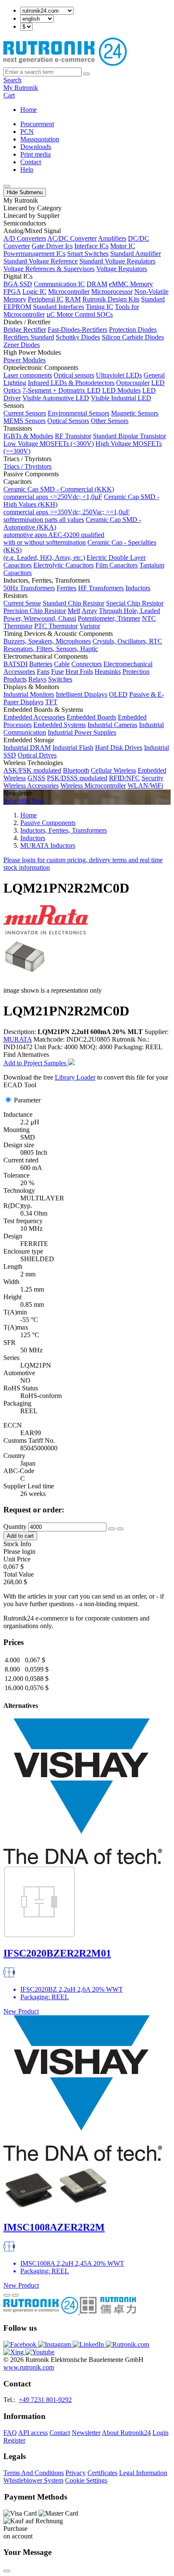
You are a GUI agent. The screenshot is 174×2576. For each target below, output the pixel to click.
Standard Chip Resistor (73, 603)
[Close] (7, 2571)
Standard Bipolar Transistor (129, 436)
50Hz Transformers (29, 588)
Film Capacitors (117, 565)
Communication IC (59, 284)
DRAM (97, 284)
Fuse (57, 672)
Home (29, 110)
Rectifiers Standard (29, 337)
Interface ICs (91, 246)
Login (160, 2433)
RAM (73, 299)
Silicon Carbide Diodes (133, 337)
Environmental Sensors (79, 413)
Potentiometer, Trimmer (109, 618)
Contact (31, 162)
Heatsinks (108, 672)
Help (27, 170)
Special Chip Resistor (135, 603)
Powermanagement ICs (34, 254)
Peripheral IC (46, 299)
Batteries (41, 664)
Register (14, 2440)
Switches (60, 679)
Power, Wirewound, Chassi (40, 618)
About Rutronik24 (126, 2433)
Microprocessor (112, 292)
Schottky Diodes (78, 337)
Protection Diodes (133, 330)
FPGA (12, 292)
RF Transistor (73, 436)
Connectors (87, 664)
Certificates (102, 2473)
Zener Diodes (22, 345)
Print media (35, 154)
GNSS (36, 778)
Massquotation (40, 139)
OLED (118, 694)
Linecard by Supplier (31, 216)
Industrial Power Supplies (82, 732)
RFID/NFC (124, 778)
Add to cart (20, 1536)
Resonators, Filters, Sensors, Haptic (51, 649)
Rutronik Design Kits (111, 299)
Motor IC (123, 246)
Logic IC (34, 292)
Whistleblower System (33, 2480)
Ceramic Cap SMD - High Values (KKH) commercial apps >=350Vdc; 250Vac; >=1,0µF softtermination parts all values (81, 508)
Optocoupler (133, 383)
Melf (74, 611)
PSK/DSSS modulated (77, 778)
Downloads (36, 147)
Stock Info (17, 1544)
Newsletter (86, 2433)
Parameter (27, 1100)
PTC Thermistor (56, 626)
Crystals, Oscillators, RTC (127, 641)
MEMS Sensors (24, 421)
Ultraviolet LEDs (119, 375)
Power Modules (24, 360)
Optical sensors (74, 375)
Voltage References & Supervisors (49, 269)
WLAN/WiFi (145, 786)
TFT (51, 702)
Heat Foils (79, 672)
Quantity (15, 1527)
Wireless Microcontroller (93, 786)
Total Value (19, 1574)
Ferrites (67, 588)
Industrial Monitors (29, 694)
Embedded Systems (60, 725)
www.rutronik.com (29, 2367)
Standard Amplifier (136, 254)
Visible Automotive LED (56, 398)
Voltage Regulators (122, 269)
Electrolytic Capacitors (64, 565)
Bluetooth (76, 770)
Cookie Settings (86, 2480)
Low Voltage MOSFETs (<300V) (49, 444)
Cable (62, 664)
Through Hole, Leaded (129, 611)
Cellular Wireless (113, 770)
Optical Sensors (68, 421)
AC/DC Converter (72, 238)
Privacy (76, 2473)
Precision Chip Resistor (35, 611)
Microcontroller (69, 292)
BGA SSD (18, 284)
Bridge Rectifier (25, 330)
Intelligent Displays (82, 694)
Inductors (138, 588)
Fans (43, 672)
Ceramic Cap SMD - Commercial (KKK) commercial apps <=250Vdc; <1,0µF (59, 493)
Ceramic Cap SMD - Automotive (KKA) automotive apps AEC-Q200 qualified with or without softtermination (72, 531)
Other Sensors (110, 421)
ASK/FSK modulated (32, 770)
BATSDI (15, 664)
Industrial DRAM (27, 748)
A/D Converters (25, 238)
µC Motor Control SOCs (80, 314)
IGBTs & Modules (28, 436)
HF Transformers (101, 588)
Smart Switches (88, 254)
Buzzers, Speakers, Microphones (47, 641)
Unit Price (17, 1559)
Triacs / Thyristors (27, 466)
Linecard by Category (33, 208)
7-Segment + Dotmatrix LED (61, 390)
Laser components (28, 375)
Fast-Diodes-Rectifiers (77, 330)
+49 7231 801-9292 (45, 2400)
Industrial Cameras (112, 725)
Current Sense (22, 603)
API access (33, 2433)
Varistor (90, 626)
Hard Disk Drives (119, 748)
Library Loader (75, 1077)
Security (152, 778)
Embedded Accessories (34, 717)
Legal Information (143, 2473)
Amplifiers (112, 238)
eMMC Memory (131, 284)
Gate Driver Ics (52, 246)
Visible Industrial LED (121, 398)
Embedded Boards (91, 717)
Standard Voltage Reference (41, 261)
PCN (27, 132)
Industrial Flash (73, 748)
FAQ (10, 2433)
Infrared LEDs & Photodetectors (71, 383)
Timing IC (99, 307)
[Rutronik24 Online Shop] (65, 64)
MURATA (18, 1039)
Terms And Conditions (34, 2473)
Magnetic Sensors (135, 413)
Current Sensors (25, 413)
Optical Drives (37, 755)
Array (89, 611)
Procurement (37, 124)
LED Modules (121, 390)
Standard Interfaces (58, 307)
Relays (37, 679)
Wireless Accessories (31, 786)
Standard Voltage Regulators (117, 261)
